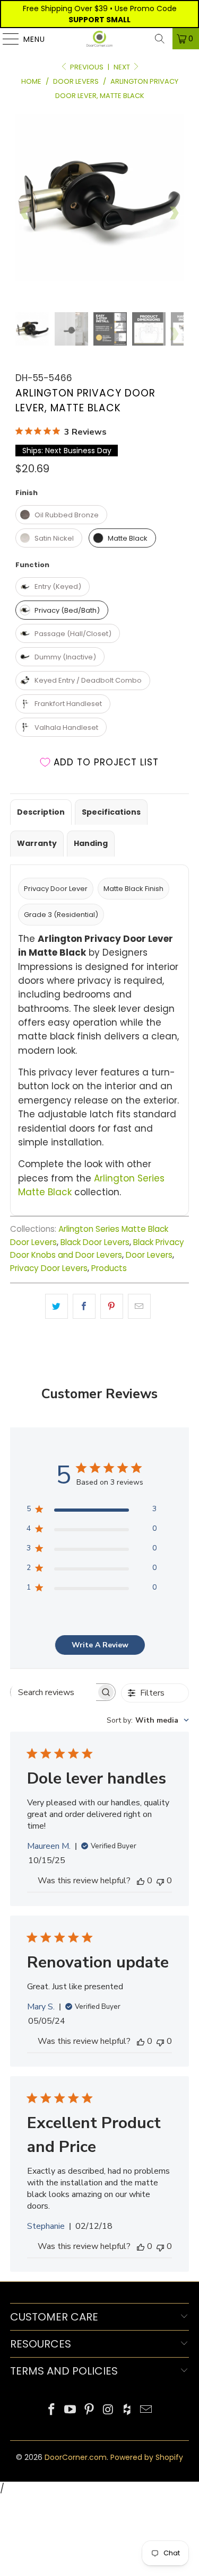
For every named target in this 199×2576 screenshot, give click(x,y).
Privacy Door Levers (49, 1268)
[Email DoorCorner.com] (146, 2410)
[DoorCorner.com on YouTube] (71, 2410)
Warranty (37, 843)
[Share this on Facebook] (84, 1306)
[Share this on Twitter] (57, 1306)
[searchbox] (54, 1692)
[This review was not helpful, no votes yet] (160, 1881)
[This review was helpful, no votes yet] (141, 1881)
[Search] (160, 39)
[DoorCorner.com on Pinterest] (90, 2410)
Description (41, 812)
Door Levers (149, 1255)
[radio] (61, 515)
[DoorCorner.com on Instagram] (109, 2410)
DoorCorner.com (76, 2457)
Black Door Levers (95, 1242)
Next (123, 67)
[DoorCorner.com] (100, 39)
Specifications (111, 812)
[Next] (174, 213)
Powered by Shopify (147, 2457)
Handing (91, 843)
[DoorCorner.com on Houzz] (127, 2410)
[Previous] (25, 213)
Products (109, 1268)
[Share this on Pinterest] (112, 1306)
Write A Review (100, 1645)
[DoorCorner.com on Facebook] (51, 2410)
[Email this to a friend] (139, 1306)
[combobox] (148, 1720)
